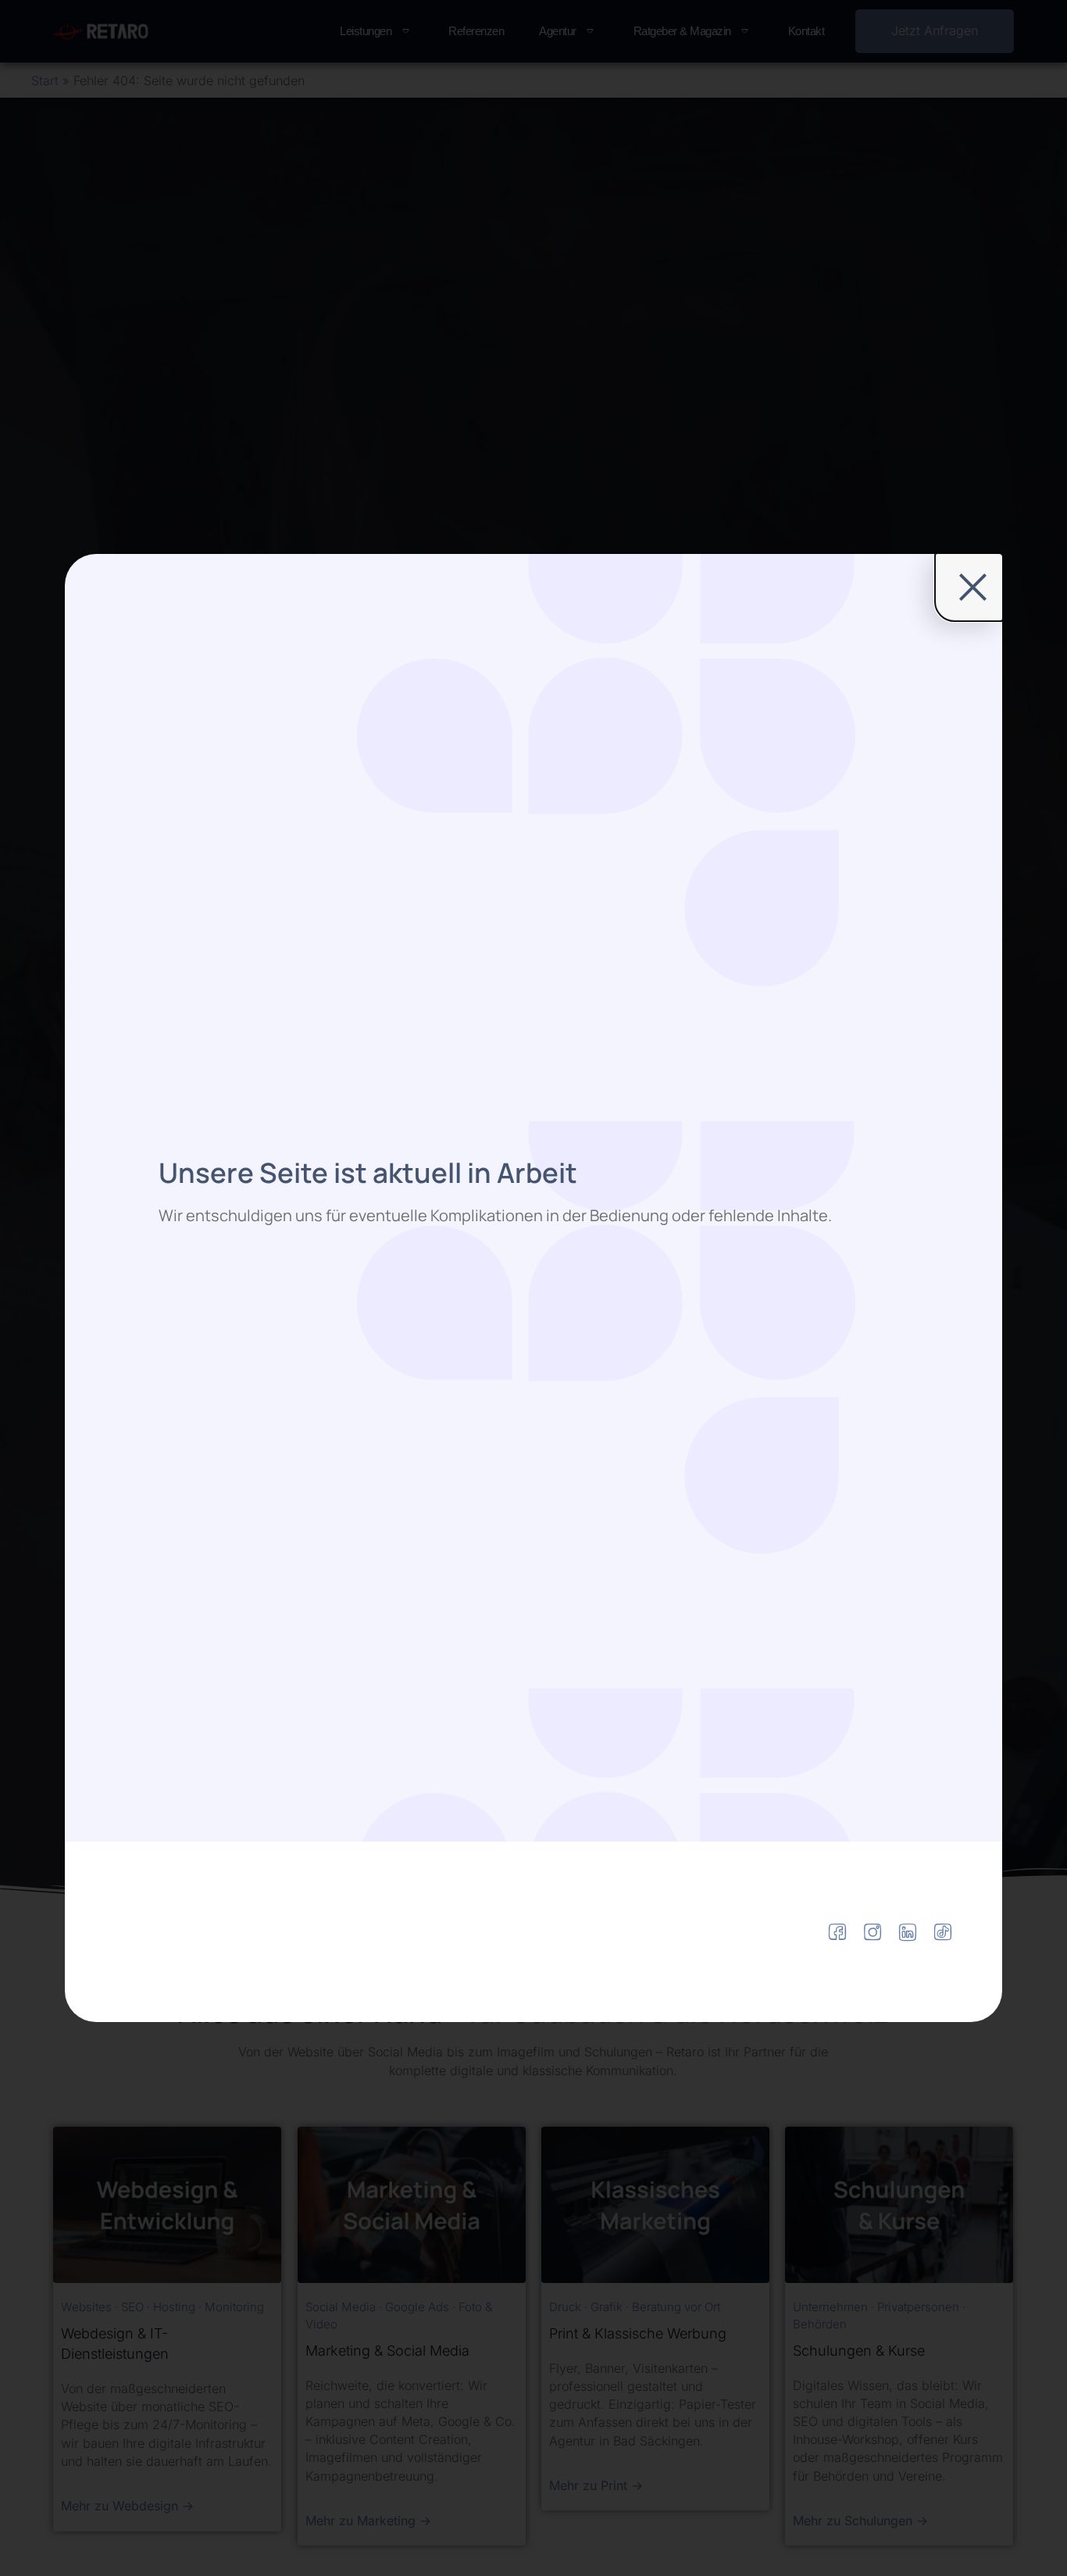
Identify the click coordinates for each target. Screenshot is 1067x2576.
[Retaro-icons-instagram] (873, 1932)
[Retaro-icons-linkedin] (908, 1932)
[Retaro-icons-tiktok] (943, 1932)
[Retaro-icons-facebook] (837, 1932)
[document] (533, 1288)
